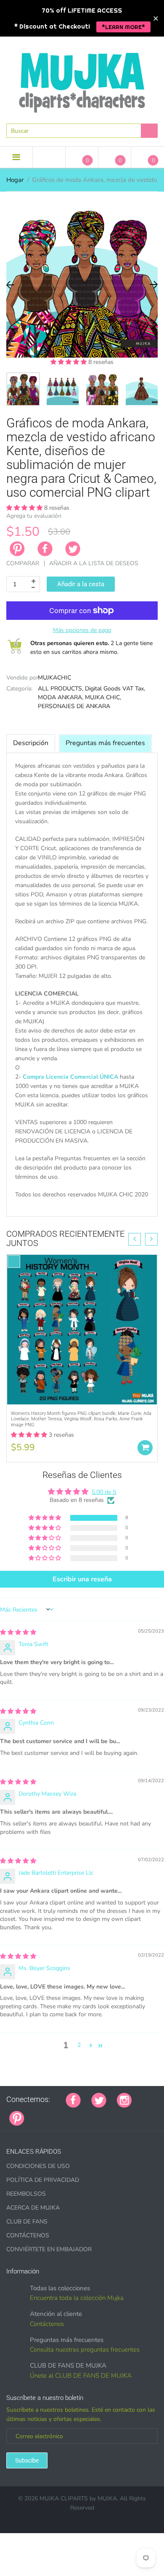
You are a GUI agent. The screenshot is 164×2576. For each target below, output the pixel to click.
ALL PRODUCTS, (61, 689)
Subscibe (27, 2460)
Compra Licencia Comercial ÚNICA (70, 1077)
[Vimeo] (108, 2114)
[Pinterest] (17, 2118)
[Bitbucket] (77, 2114)
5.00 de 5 (104, 1492)
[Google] (35, 2114)
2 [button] (79, 2045)
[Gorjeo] (99, 2099)
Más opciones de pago (82, 630)
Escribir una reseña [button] (82, 1579)
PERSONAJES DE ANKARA (74, 706)
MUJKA (107, 2498)
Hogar (15, 180)
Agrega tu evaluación (34, 516)
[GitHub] (45, 2114)
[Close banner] (156, 18)
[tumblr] (87, 2114)
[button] (69, 362)
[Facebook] (45, 549)
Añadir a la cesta (81, 584)
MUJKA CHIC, (103, 697)
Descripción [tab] (31, 743)
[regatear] (98, 2114)
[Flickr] (66, 2114)
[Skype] (130, 2114)
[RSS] (56, 2114)
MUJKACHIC (54, 678)
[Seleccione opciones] (145, 1448)
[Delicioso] (119, 2114)
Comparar (23, 563)
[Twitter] (73, 549)
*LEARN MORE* (123, 27)
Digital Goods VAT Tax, (115, 689)
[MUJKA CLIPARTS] (82, 79)
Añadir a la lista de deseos (94, 563)
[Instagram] (124, 2099)
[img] (18, 1632)
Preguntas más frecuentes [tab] (105, 743)
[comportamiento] (151, 2114)
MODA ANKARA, (61, 697)
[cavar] (140, 2114)
